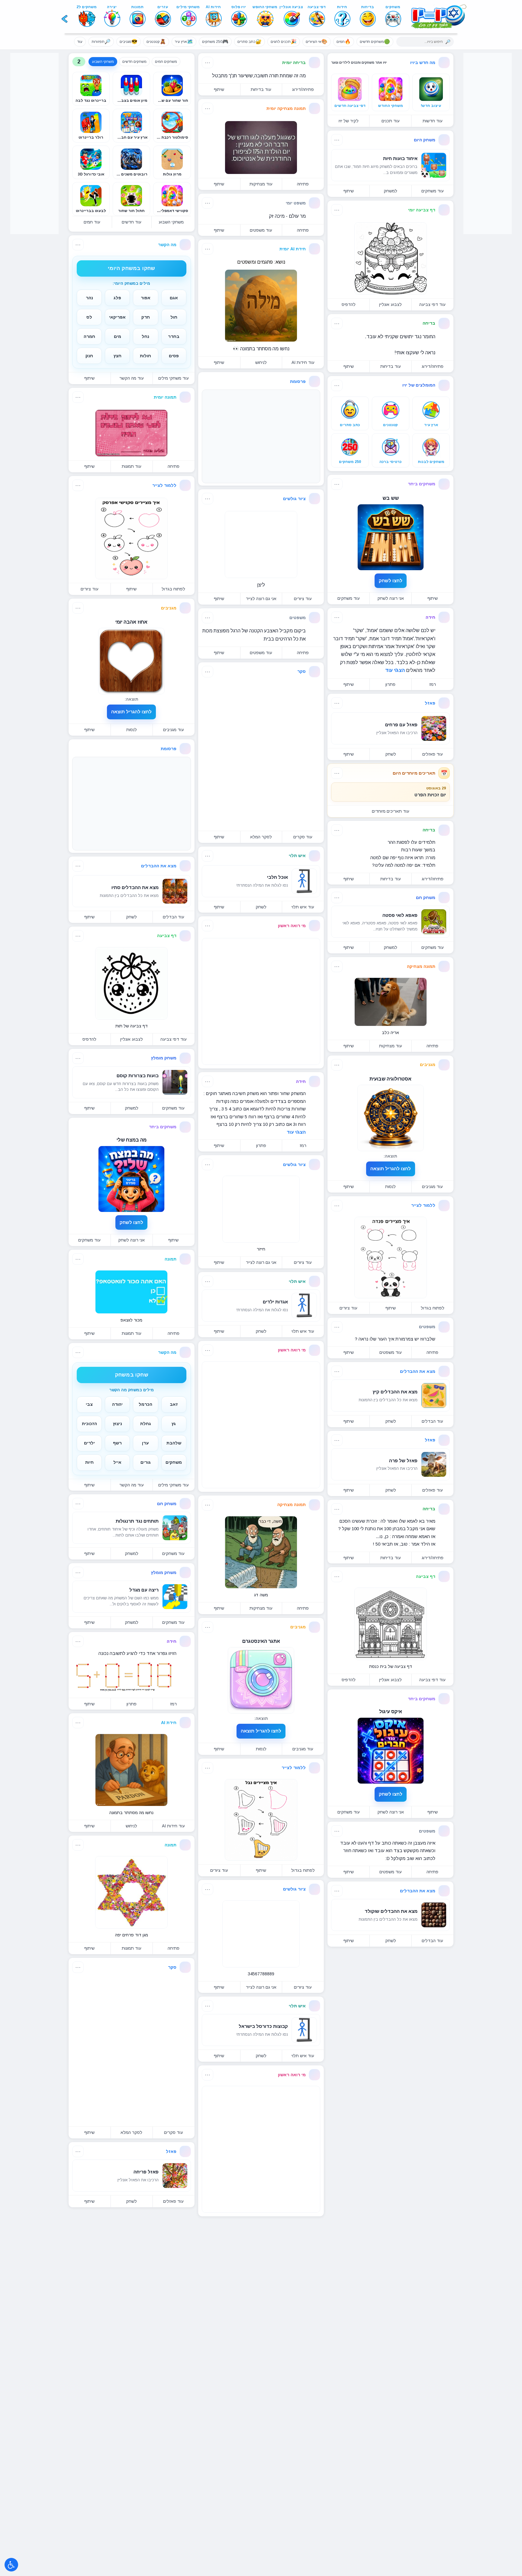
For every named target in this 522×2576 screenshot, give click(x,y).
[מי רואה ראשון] (261, 1001)
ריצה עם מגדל (144, 1590)
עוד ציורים (348, 1308)
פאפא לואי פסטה (400, 915)
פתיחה (432, 1046)
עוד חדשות (433, 121)
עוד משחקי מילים (174, 378)
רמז (433, 684)
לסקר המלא (261, 837)
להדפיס (349, 304)
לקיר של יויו (349, 121)
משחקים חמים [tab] (166, 62)
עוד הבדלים (432, 1421)
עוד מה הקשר (132, 378)
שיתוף (349, 191)
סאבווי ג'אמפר (144, 2238)
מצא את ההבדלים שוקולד (391, 1911)
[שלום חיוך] (131, 2401)
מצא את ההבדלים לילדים (262, 2556)
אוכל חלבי (277, 877)
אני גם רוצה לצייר (261, 599)
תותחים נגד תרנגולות (137, 1521)
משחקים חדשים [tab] (134, 62)
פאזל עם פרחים (401, 725)
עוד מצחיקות (391, 1046)
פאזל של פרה (403, 1461)
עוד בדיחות (391, 366)
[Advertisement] (34, 143)
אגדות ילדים (275, 1302)
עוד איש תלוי (303, 907)
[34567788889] (261, 1934)
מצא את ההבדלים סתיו (135, 887)
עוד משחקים (433, 191)
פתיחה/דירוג (433, 366)
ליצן (261, 585)
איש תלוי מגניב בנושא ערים (131, 2494)
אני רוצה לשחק (391, 598)
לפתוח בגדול (433, 1308)
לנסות (390, 1187)
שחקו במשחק (132, 1375)
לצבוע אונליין (390, 304)
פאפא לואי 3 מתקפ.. (397, 2098)
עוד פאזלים (433, 754)
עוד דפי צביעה (432, 304)
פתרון (390, 684)
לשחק (391, 754)
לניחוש (261, 362)
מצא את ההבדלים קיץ (395, 1392)
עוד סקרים (303, 837)
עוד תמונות (132, 466)
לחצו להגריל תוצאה (391, 1169)
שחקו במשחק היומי (131, 268)
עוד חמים (92, 222)
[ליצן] (261, 544)
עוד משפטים (391, 1352)
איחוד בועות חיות (400, 158)
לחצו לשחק (391, 581)
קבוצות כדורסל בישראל (263, 2026)
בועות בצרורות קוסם (138, 1076)
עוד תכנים (391, 121)
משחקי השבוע (171, 222)
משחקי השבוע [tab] (103, 62)
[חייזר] (261, 1209)
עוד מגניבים (432, 1187)
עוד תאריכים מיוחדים (391, 811)
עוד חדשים (132, 222)
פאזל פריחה (146, 2172)
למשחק (390, 191)
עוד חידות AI (303, 362)
